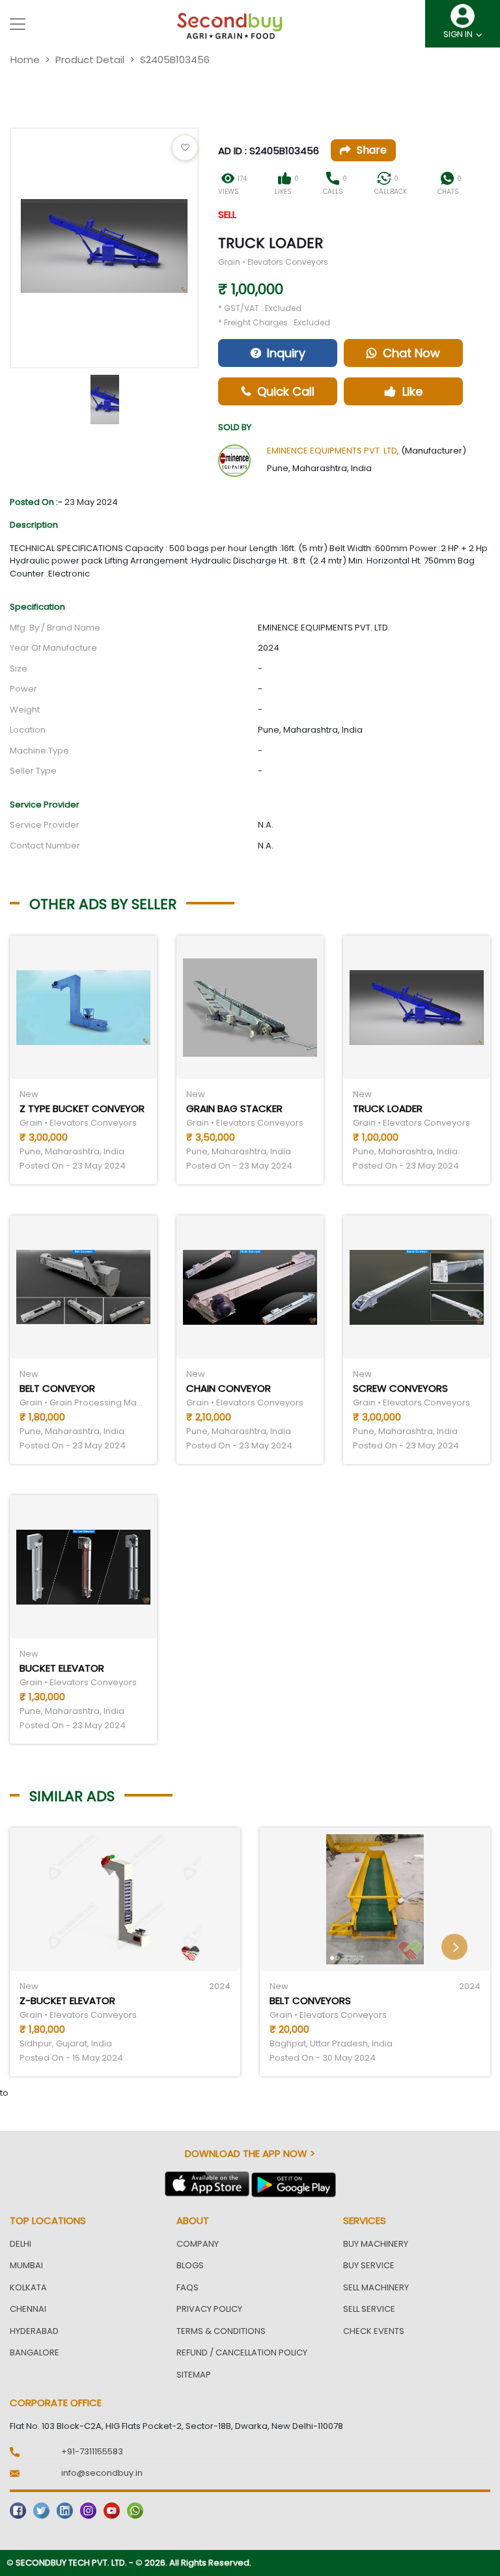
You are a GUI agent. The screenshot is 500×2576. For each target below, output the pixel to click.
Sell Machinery (376, 2287)
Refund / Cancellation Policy (242, 2352)
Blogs (190, 2265)
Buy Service (369, 2265)
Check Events (374, 2331)
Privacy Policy (209, 2309)
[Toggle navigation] (18, 24)
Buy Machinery (376, 2244)
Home (25, 60)
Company (198, 2244)
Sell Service (369, 2309)
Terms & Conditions (221, 2331)
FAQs (187, 2287)
